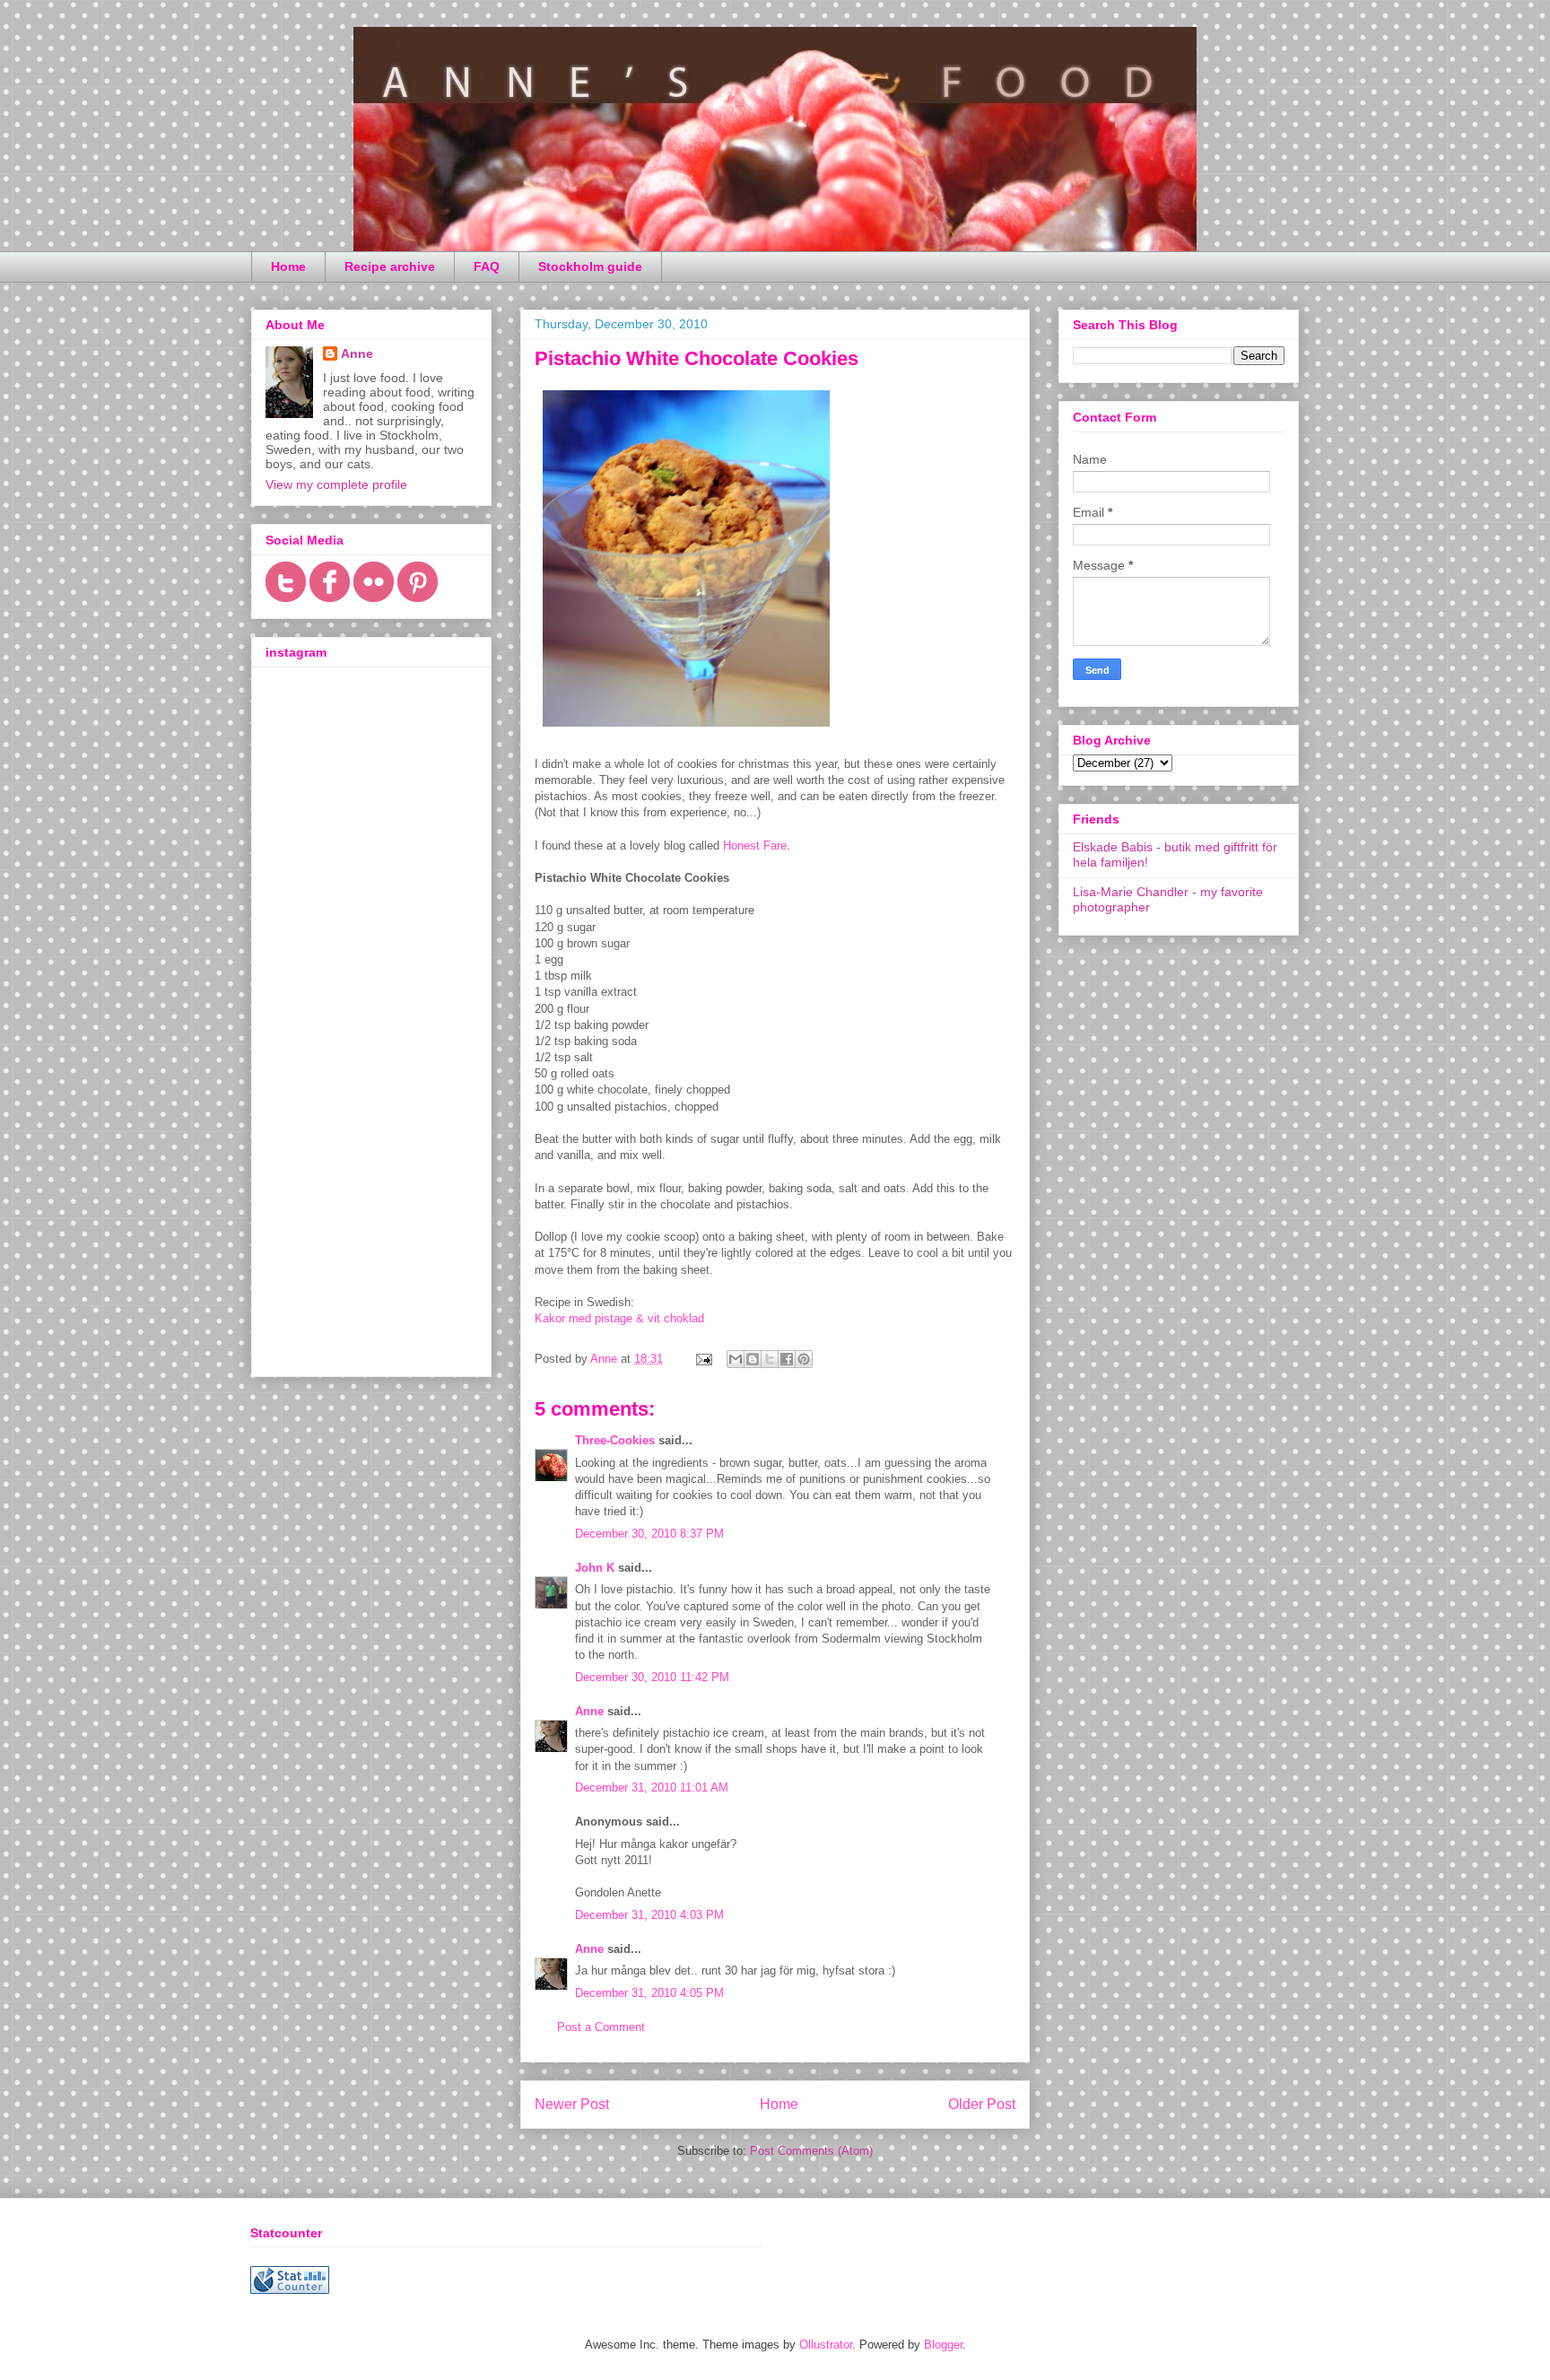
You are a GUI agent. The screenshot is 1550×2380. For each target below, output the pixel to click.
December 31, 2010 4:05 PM (649, 1993)
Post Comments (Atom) (811, 2151)
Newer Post (572, 2104)
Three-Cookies (615, 1440)
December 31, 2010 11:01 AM (652, 1787)
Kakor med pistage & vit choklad (619, 1318)
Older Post (982, 2104)
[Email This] (736, 1359)
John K (595, 1568)
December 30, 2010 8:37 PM (649, 1534)
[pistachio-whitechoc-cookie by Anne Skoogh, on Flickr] (686, 731)
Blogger (943, 2345)
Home (288, 266)
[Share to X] (770, 1359)
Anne (589, 1711)
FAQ (487, 266)
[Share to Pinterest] (804, 1359)
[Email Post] (703, 1359)
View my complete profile (336, 484)
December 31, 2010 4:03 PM (649, 1915)
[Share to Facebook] (787, 1359)
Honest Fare (755, 846)
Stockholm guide (590, 266)
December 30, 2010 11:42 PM (652, 1677)
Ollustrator (826, 2345)
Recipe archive (390, 266)
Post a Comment (601, 2027)
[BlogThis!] (753, 1359)
